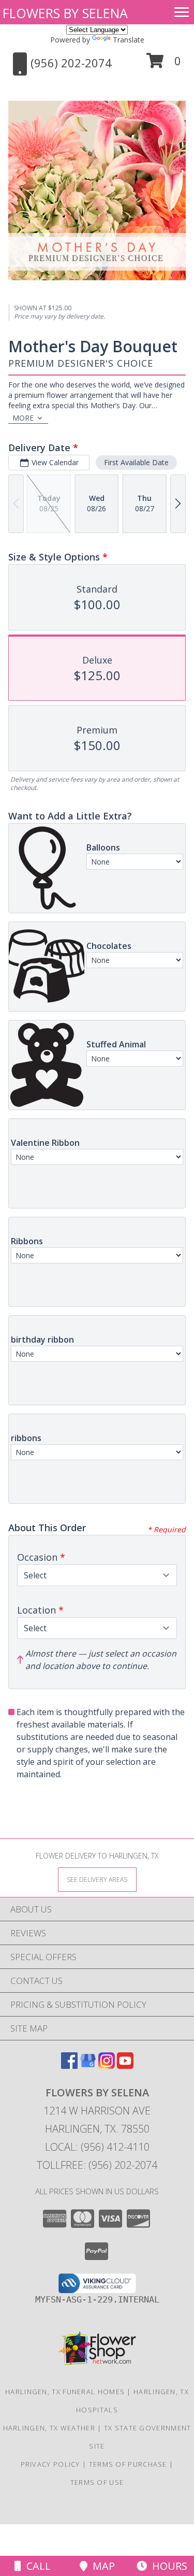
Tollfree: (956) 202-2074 (97, 2165)
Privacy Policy (50, 2464)
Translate (129, 40)
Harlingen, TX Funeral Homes (65, 2392)
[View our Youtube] (125, 2066)
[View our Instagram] (107, 2066)
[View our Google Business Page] (88, 2066)
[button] (164, 64)
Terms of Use (97, 2482)
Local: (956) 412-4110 (97, 2147)
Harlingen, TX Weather (49, 2428)
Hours (167, 2566)
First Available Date (136, 462)
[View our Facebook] (69, 2066)
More (23, 418)
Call (36, 2566)
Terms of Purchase (128, 2464)
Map (101, 2566)
